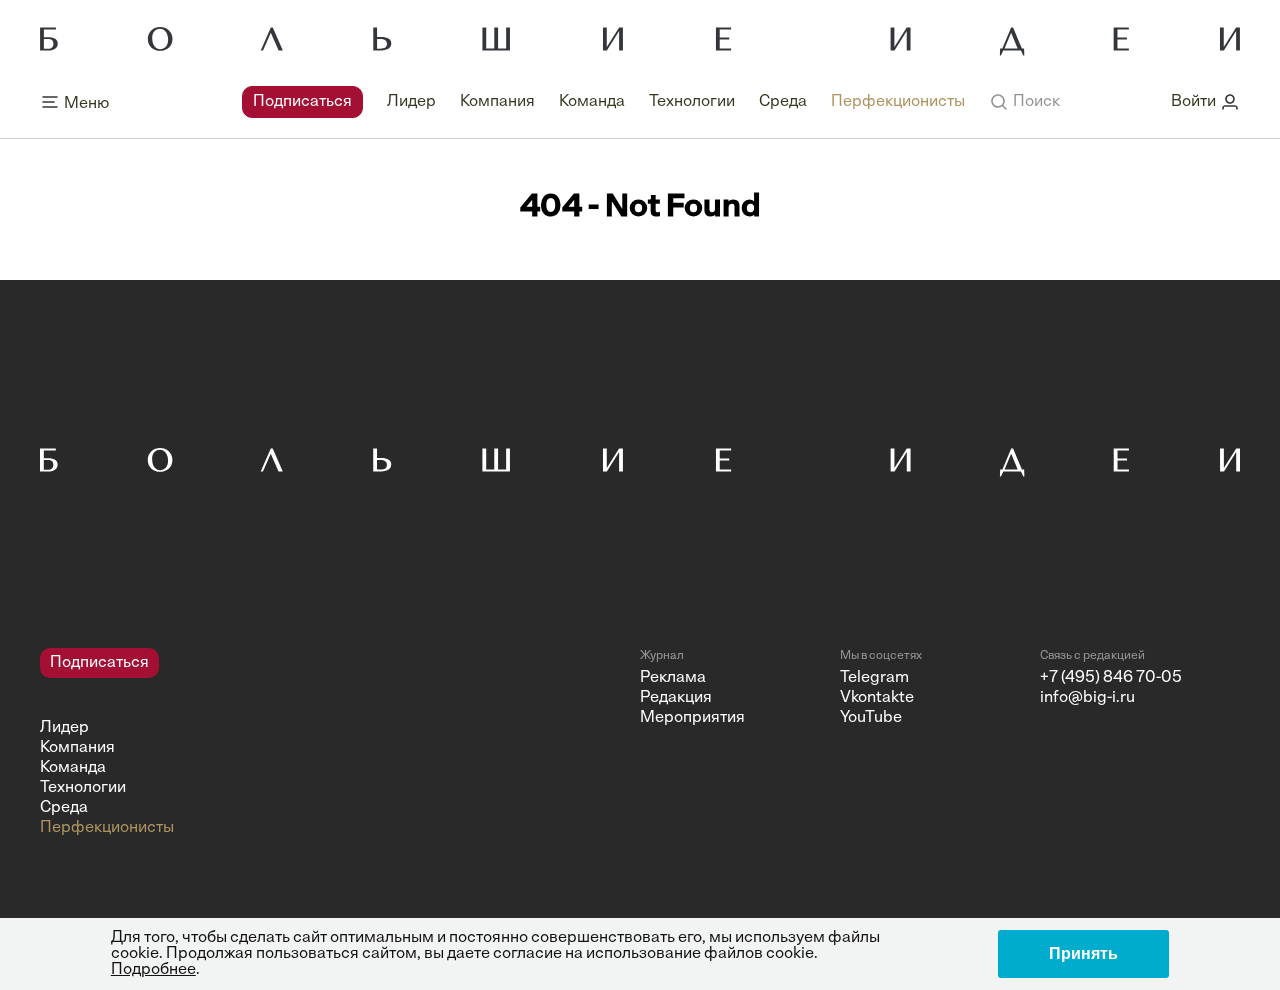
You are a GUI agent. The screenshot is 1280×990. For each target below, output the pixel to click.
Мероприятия (692, 718)
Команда (592, 102)
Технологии (692, 102)
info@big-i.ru (1087, 698)
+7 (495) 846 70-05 (1111, 678)
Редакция (676, 698)
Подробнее (153, 970)
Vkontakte (877, 698)
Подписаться (302, 102)
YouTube (871, 718)
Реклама (673, 678)
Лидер (411, 102)
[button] (1024, 102)
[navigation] (603, 102)
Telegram (874, 678)
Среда (783, 102)
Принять (1083, 953)
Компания (497, 102)
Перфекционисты (898, 102)
